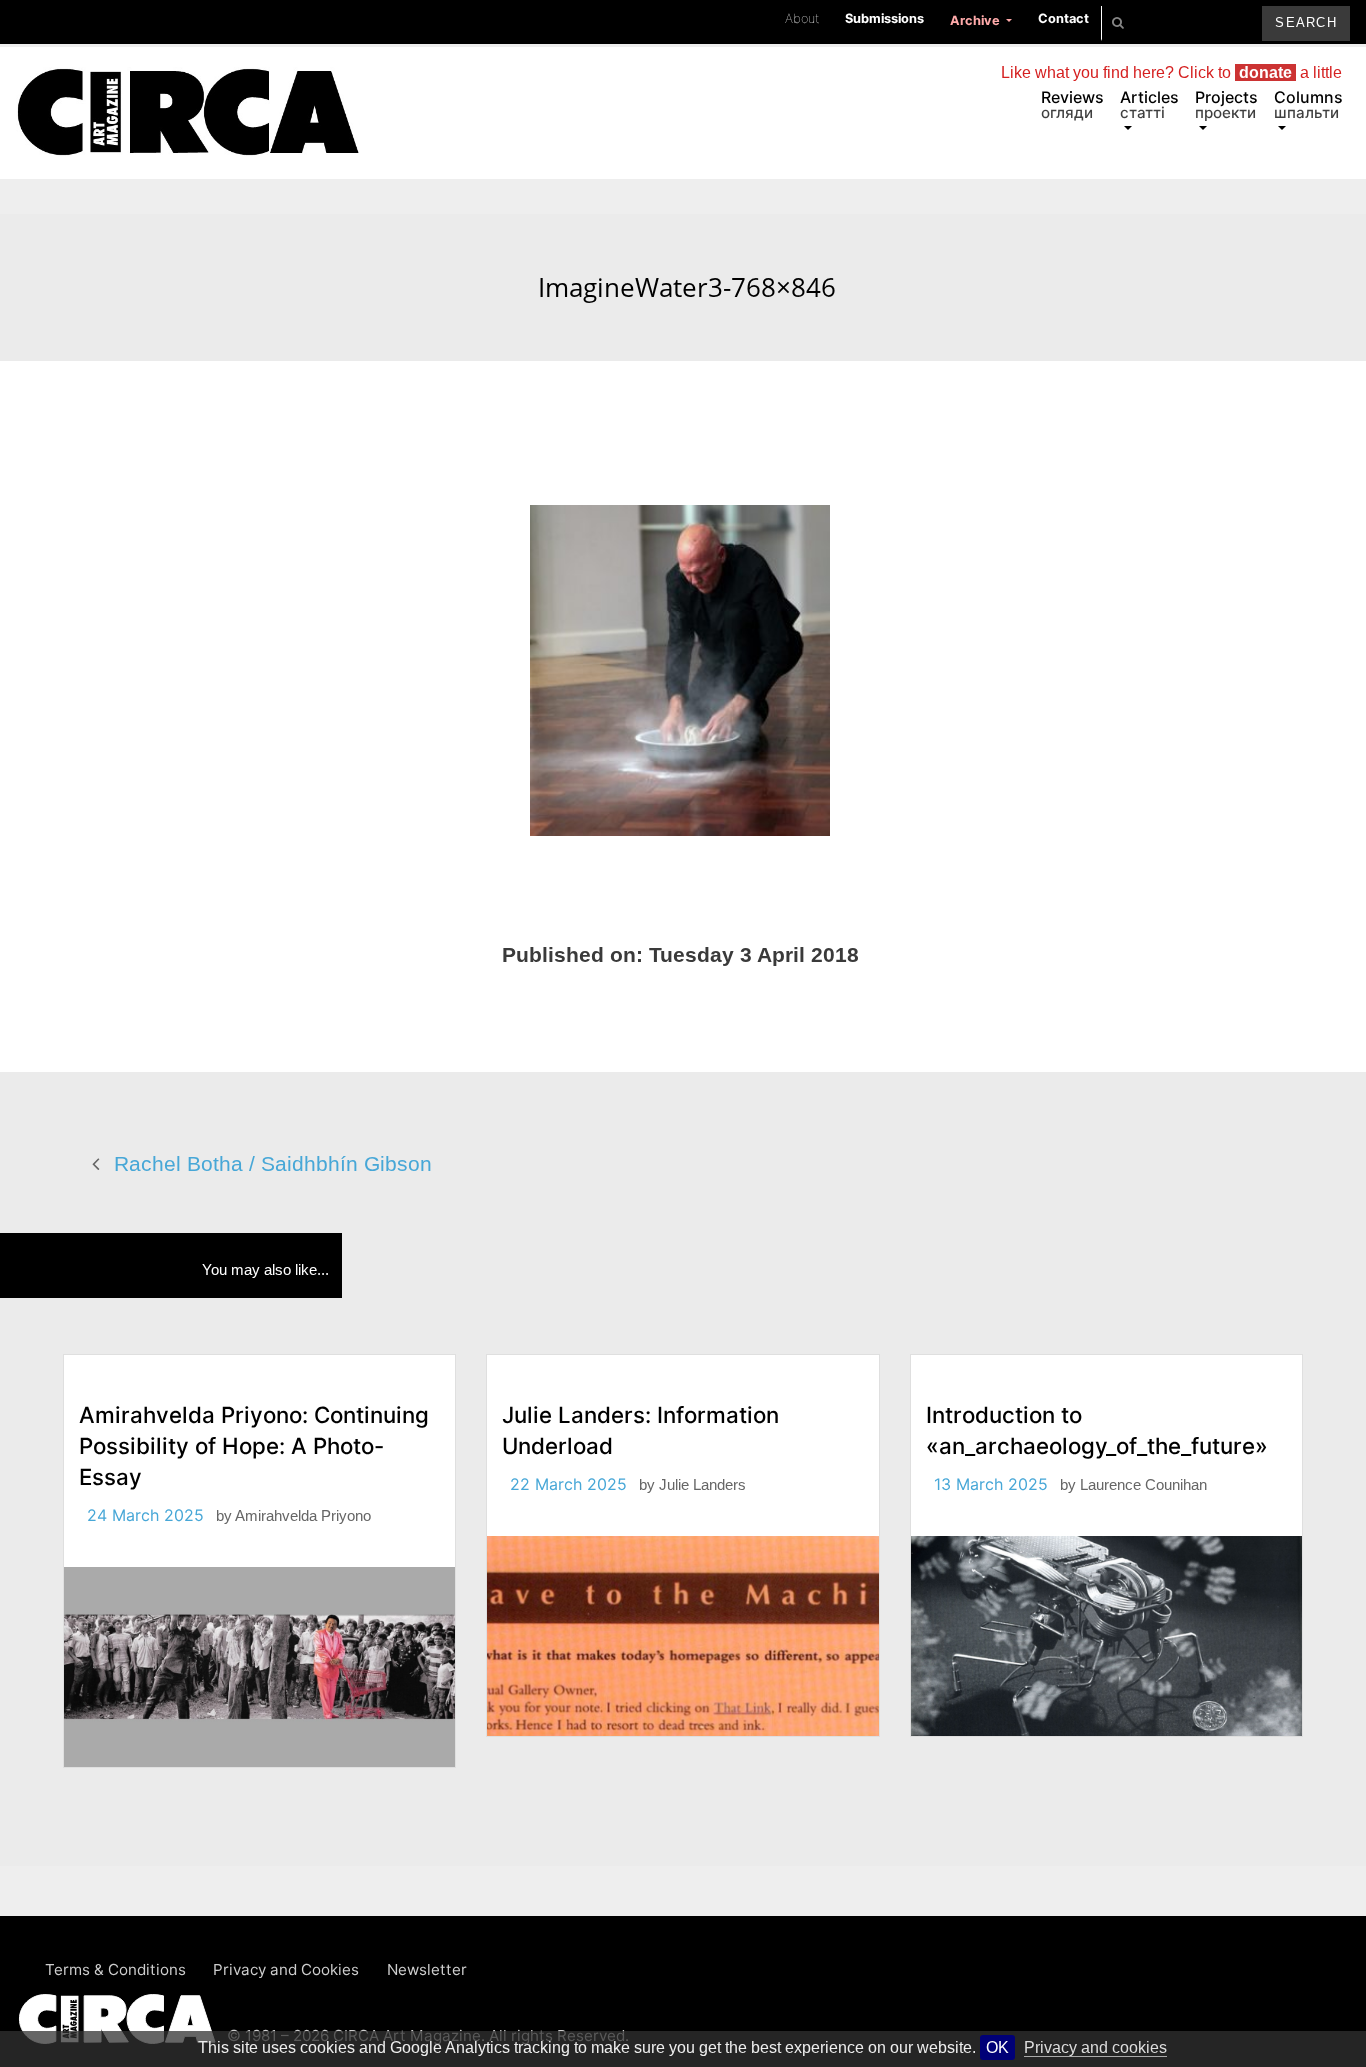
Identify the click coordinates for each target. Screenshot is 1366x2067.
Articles (1149, 104)
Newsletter (427, 1969)
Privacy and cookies (1095, 2047)
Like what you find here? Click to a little (1171, 72)
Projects (1226, 104)
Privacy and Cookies (286, 1969)
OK (997, 2047)
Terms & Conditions (115, 1969)
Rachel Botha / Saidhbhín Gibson (273, 1163)
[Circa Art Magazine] (187, 88)
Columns (1308, 104)
